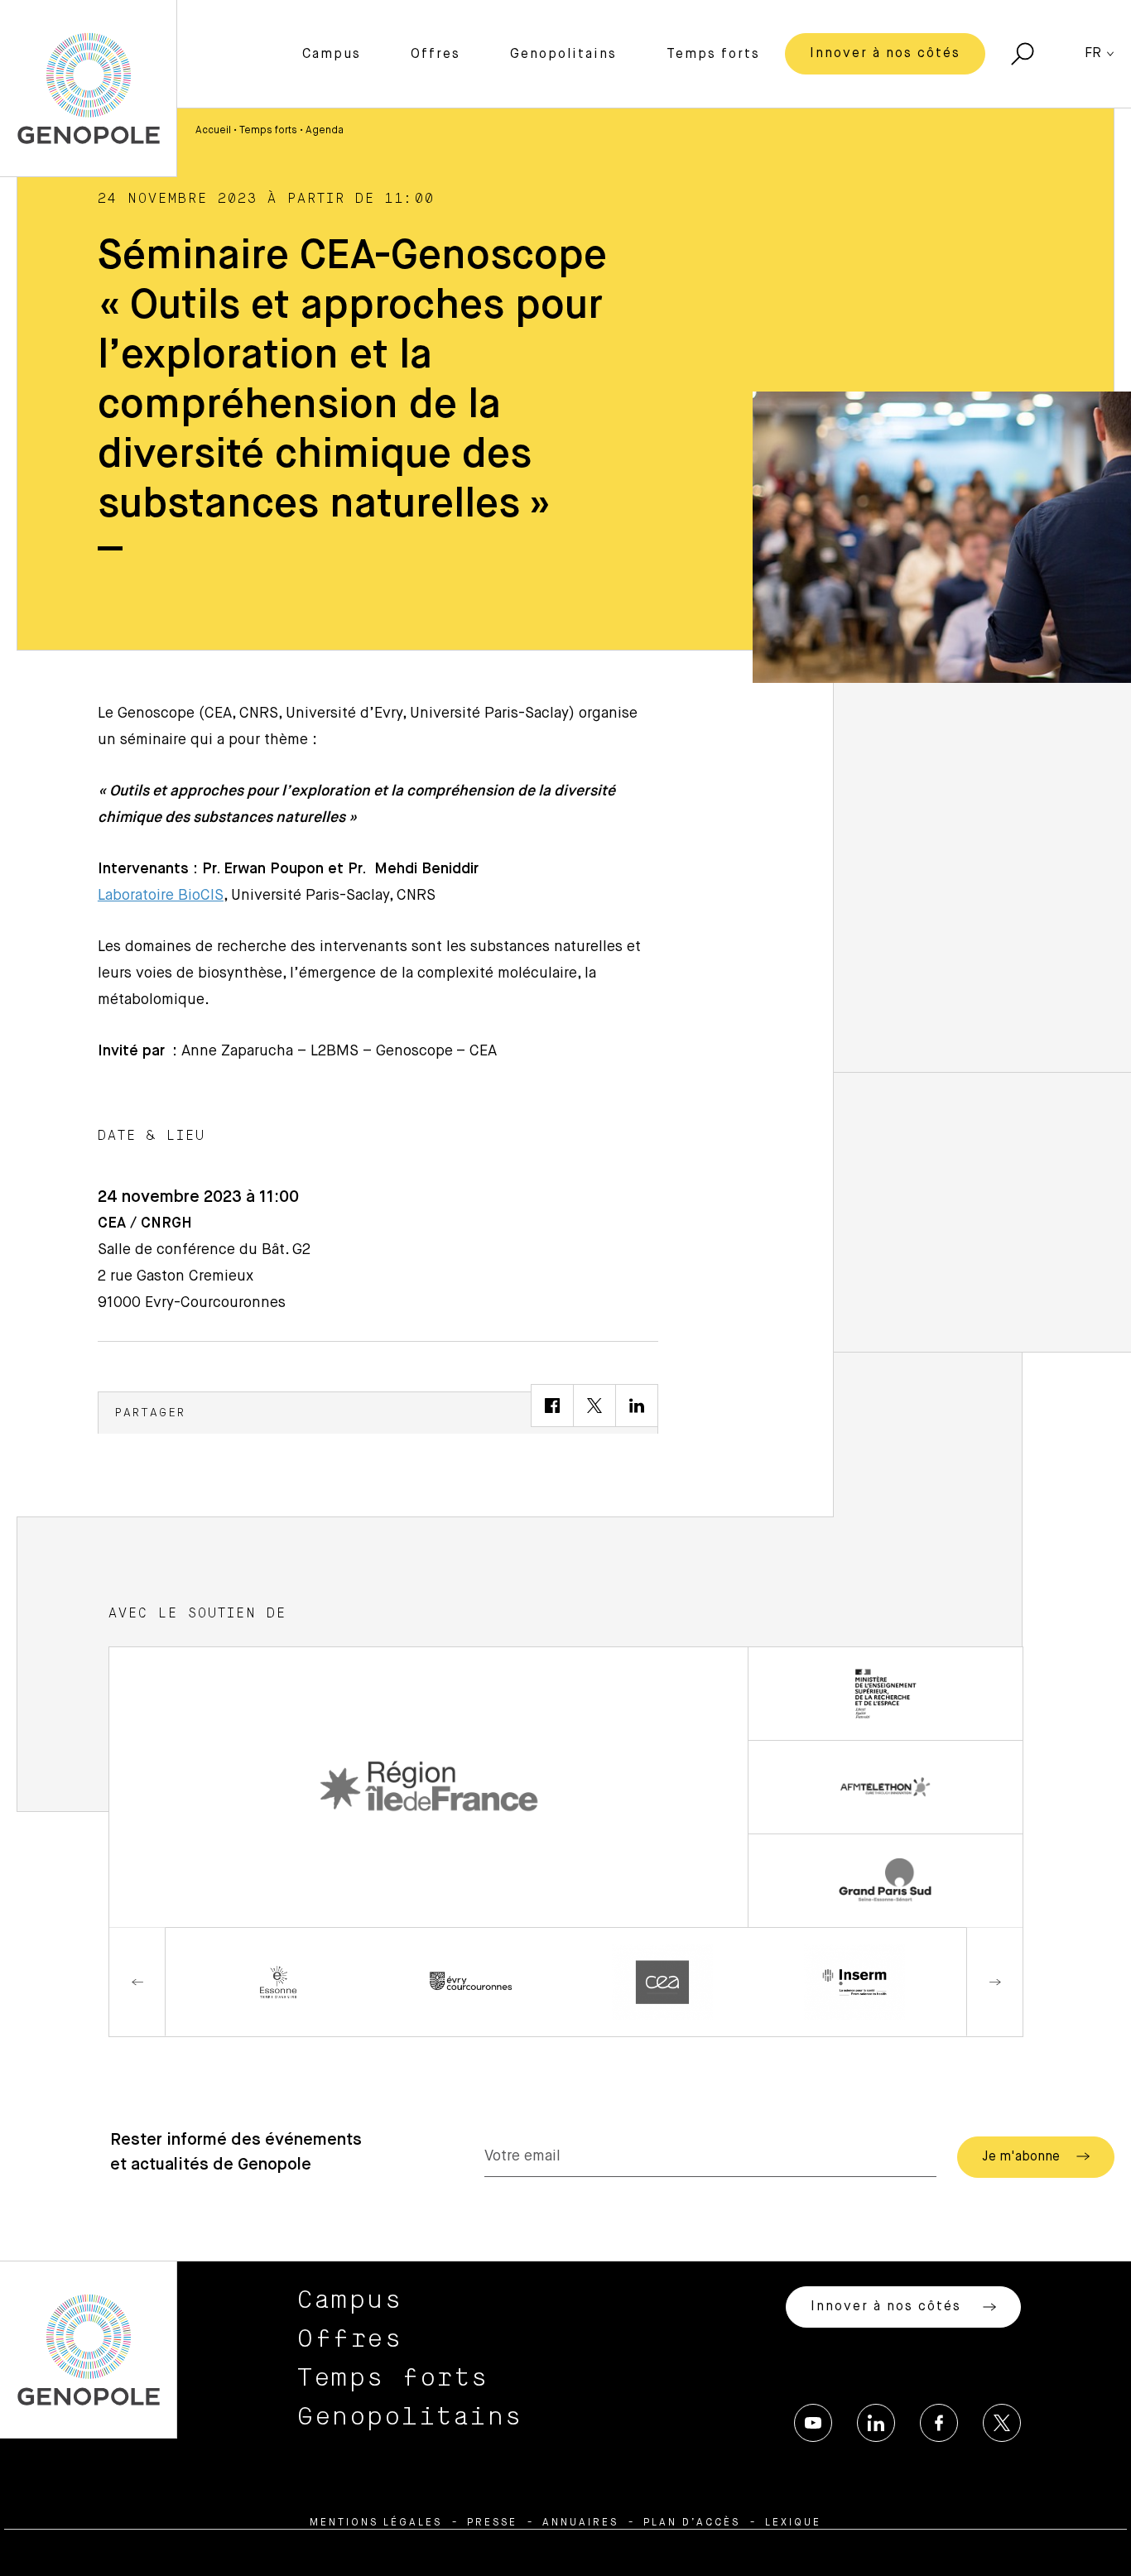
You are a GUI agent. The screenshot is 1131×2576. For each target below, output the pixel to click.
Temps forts (713, 55)
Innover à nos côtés (885, 54)
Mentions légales (376, 2523)
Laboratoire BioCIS (161, 896)
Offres (436, 55)
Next (994, 1982)
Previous (137, 1982)
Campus (332, 55)
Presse (492, 2523)
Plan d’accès (692, 2523)
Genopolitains (563, 55)
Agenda (325, 131)
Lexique (793, 2523)
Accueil (213, 131)
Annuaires (580, 2523)
